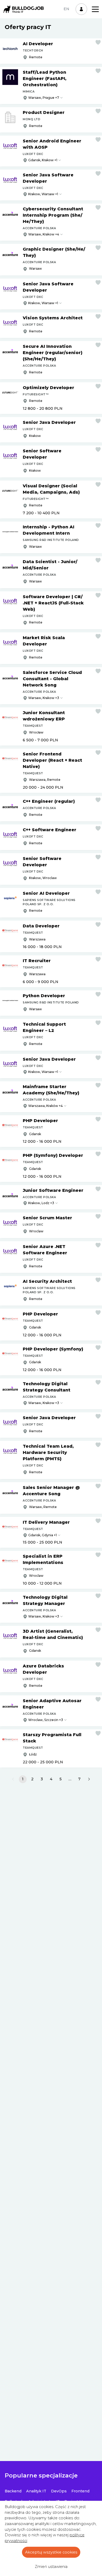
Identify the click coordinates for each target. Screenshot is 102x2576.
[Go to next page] (89, 1779)
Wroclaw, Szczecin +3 (46, 1720)
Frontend (80, 2491)
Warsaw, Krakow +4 (44, 234)
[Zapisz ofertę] (98, 42)
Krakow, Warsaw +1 (43, 194)
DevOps (59, 2491)
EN (66, 9)
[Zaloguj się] (81, 9)
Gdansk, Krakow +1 (43, 160)
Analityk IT (36, 2491)
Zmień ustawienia (51, 2567)
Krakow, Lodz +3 (41, 1203)
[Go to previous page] (13, 1779)
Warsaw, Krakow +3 (44, 698)
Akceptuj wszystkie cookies (51, 2552)
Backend (13, 2491)
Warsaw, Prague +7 (44, 98)
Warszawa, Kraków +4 (46, 1106)
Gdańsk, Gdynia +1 (42, 1535)
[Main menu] (95, 9)
